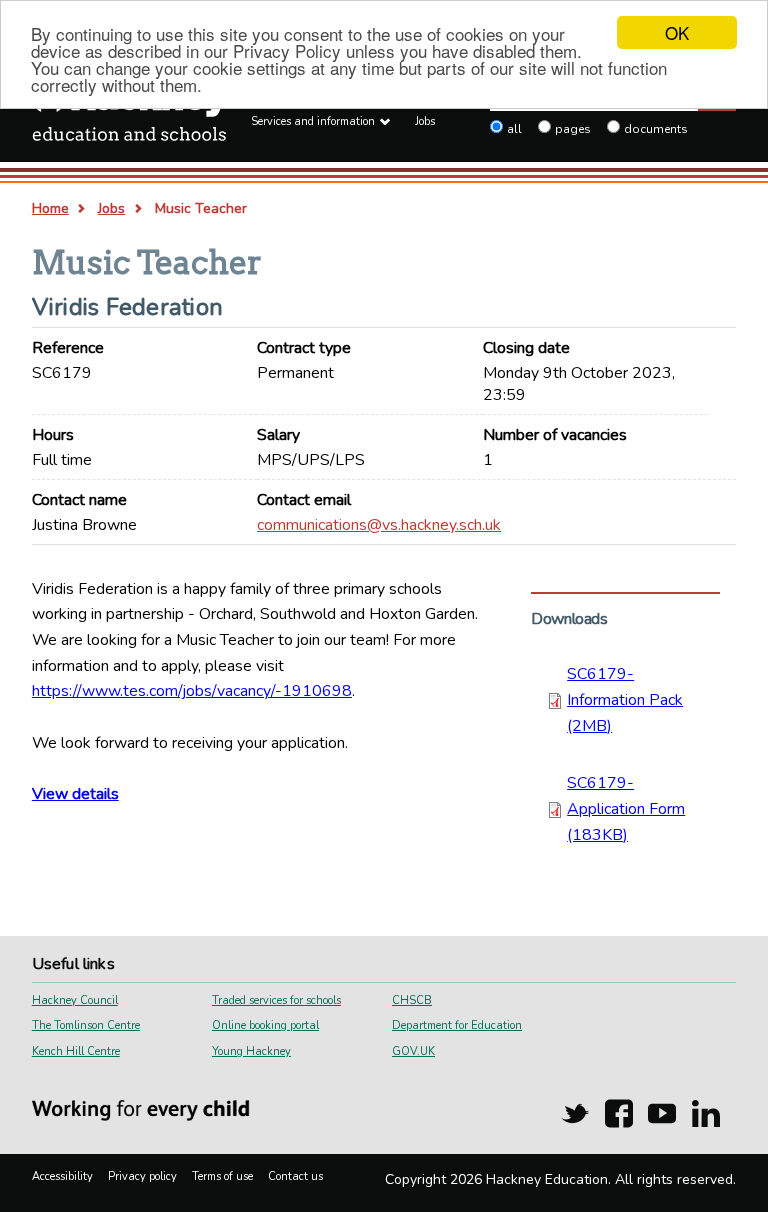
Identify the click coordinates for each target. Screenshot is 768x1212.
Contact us (295, 1176)
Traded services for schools (276, 1000)
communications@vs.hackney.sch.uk (379, 525)
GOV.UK (413, 1051)
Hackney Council (75, 1000)
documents (656, 129)
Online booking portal (265, 1025)
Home (50, 208)
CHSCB (412, 1000)
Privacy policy (142, 1176)
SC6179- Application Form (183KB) (626, 808)
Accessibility (62, 1176)
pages (573, 129)
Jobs (425, 121)
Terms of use (222, 1176)
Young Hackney (251, 1051)
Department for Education (457, 1025)
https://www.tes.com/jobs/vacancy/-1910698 (192, 691)
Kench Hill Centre (76, 1051)
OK (677, 32)
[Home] (129, 116)
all (514, 129)
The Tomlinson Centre (86, 1025)
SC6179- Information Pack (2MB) (625, 699)
